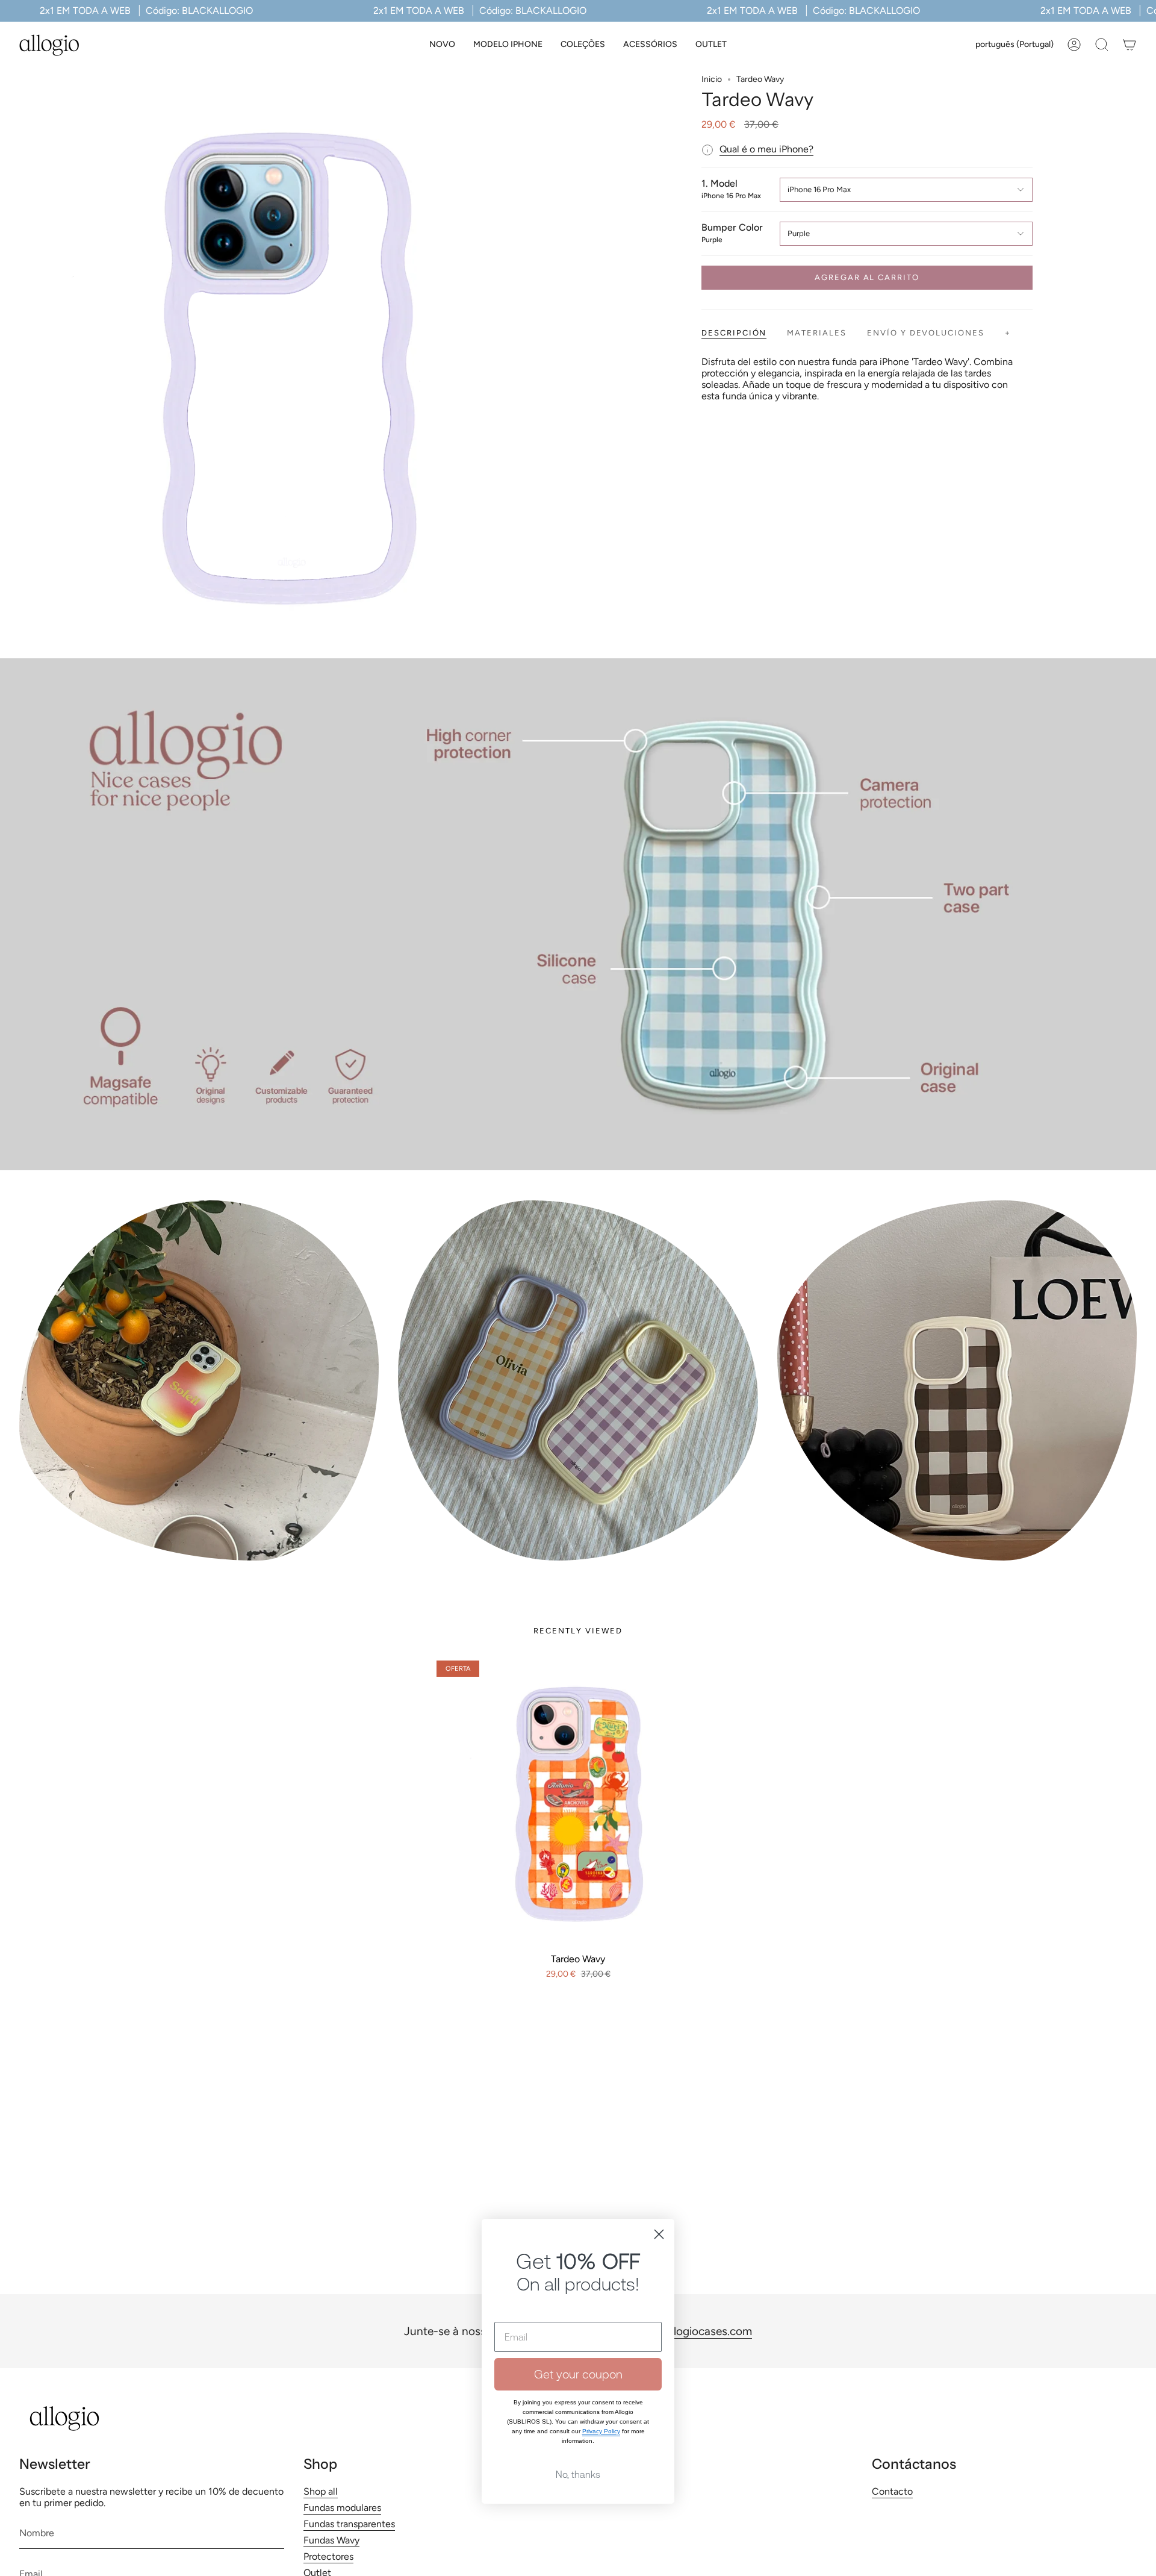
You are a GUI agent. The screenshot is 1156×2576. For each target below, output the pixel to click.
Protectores (328, 2556)
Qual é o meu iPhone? (766, 149)
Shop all (321, 2491)
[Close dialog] (659, 2234)
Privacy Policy (601, 2431)
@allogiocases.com (703, 2331)
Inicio (712, 79)
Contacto (892, 2491)
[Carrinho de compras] (1130, 45)
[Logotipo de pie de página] (64, 2419)
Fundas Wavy (331, 2540)
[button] (508, 45)
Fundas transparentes (349, 2524)
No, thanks (578, 2474)
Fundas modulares (342, 2508)
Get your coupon (578, 2374)
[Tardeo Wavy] (578, 1802)
